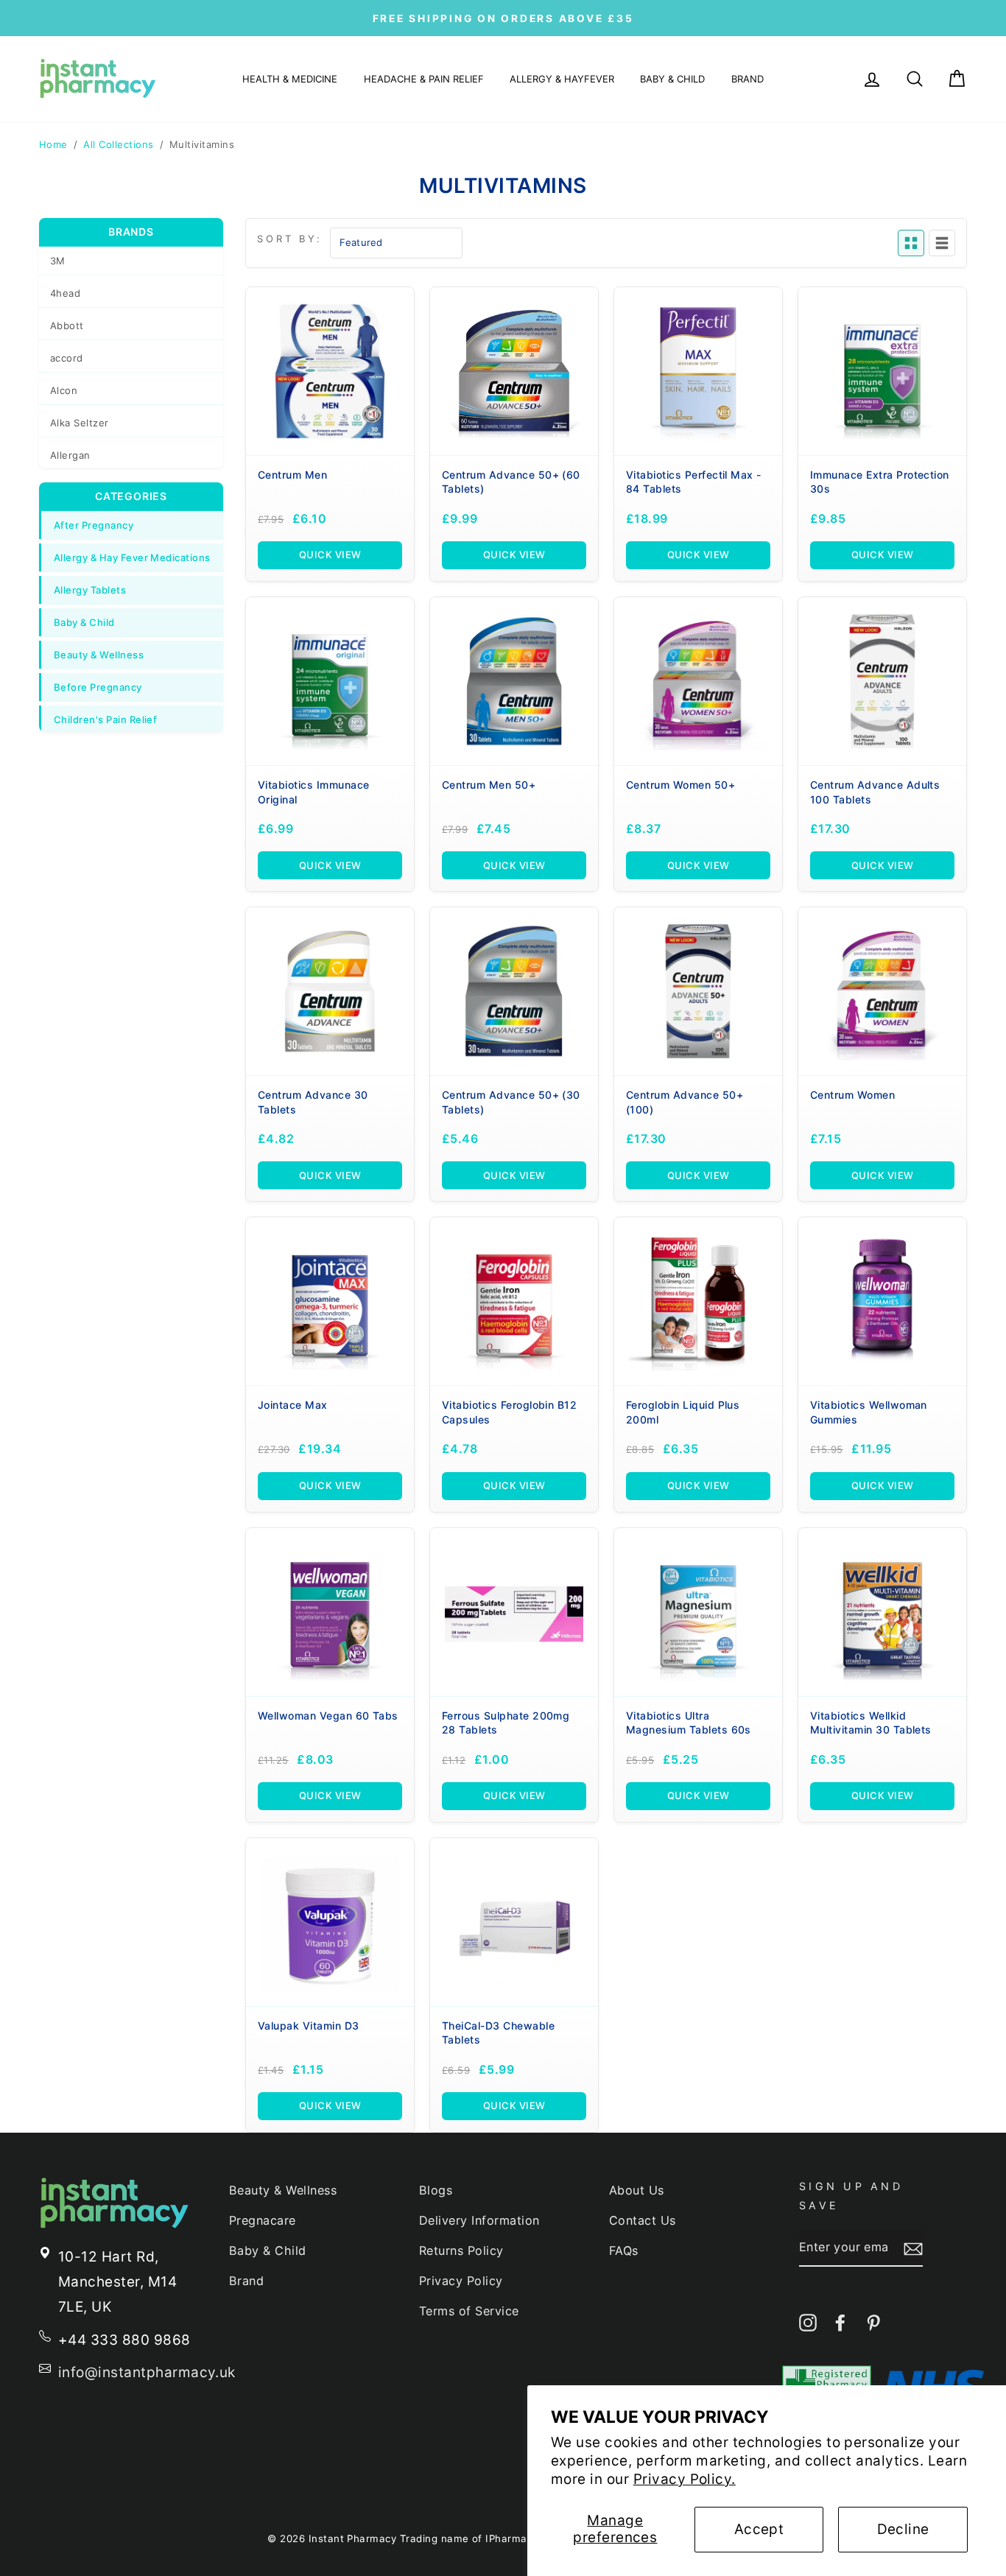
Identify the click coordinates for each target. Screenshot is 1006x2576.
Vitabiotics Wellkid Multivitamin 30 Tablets (871, 1723)
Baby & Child (672, 79)
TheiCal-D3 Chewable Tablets (498, 2033)
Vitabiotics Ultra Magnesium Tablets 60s (689, 1723)
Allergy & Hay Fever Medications (132, 557)
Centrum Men (292, 475)
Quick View (330, 555)
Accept (759, 2529)
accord (67, 358)
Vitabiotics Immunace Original (314, 792)
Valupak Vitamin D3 (309, 2026)
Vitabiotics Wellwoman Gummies (869, 1412)
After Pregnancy (94, 525)
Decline (903, 2529)
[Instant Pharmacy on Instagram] (808, 2322)
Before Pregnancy (98, 687)
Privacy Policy (461, 2281)
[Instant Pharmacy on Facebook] (840, 2322)
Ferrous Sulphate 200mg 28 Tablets (506, 1723)
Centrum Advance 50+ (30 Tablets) (511, 1102)
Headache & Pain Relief (424, 79)
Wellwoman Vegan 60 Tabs (328, 1715)
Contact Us (643, 2220)
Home (53, 144)
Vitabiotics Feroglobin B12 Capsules (509, 1412)
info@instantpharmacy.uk (147, 2372)
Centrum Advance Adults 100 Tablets (875, 792)
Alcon (64, 390)
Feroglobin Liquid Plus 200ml (683, 1412)
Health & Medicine (290, 79)
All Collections (118, 144)
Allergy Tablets (90, 590)
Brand (748, 79)
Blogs (436, 2190)
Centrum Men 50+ (489, 785)
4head (65, 293)
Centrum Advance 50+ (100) (685, 1102)
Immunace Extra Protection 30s (880, 482)
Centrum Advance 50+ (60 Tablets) (511, 482)
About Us (637, 2190)
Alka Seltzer (80, 423)
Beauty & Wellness (99, 655)
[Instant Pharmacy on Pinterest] (873, 2322)
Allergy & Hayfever (562, 79)
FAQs (624, 2251)
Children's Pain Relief (105, 719)
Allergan (70, 455)
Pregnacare (263, 2220)
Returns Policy (461, 2251)
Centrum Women (852, 1095)
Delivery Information (479, 2220)
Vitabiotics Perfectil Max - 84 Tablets (694, 482)
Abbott (67, 325)
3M (58, 261)
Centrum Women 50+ (680, 785)
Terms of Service (469, 2311)
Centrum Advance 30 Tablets (313, 1102)
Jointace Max (293, 1405)
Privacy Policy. (685, 2479)
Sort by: (290, 239)
